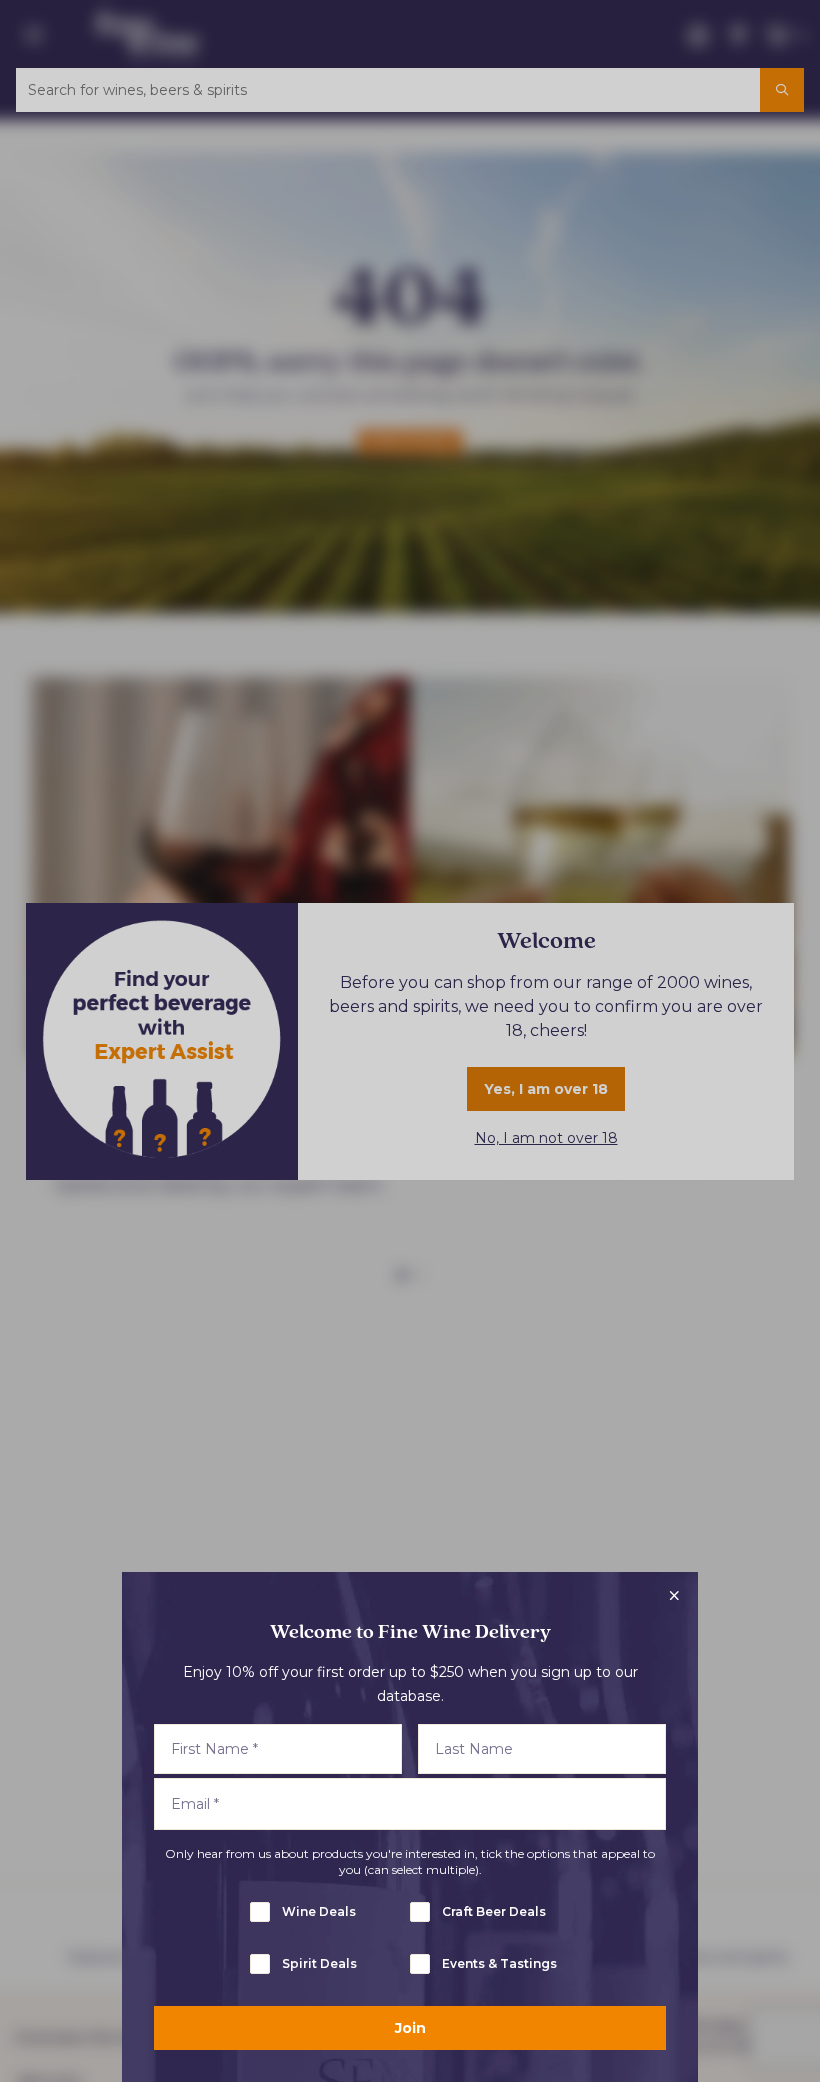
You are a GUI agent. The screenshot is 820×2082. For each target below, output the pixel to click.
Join (410, 2028)
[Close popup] (674, 1596)
